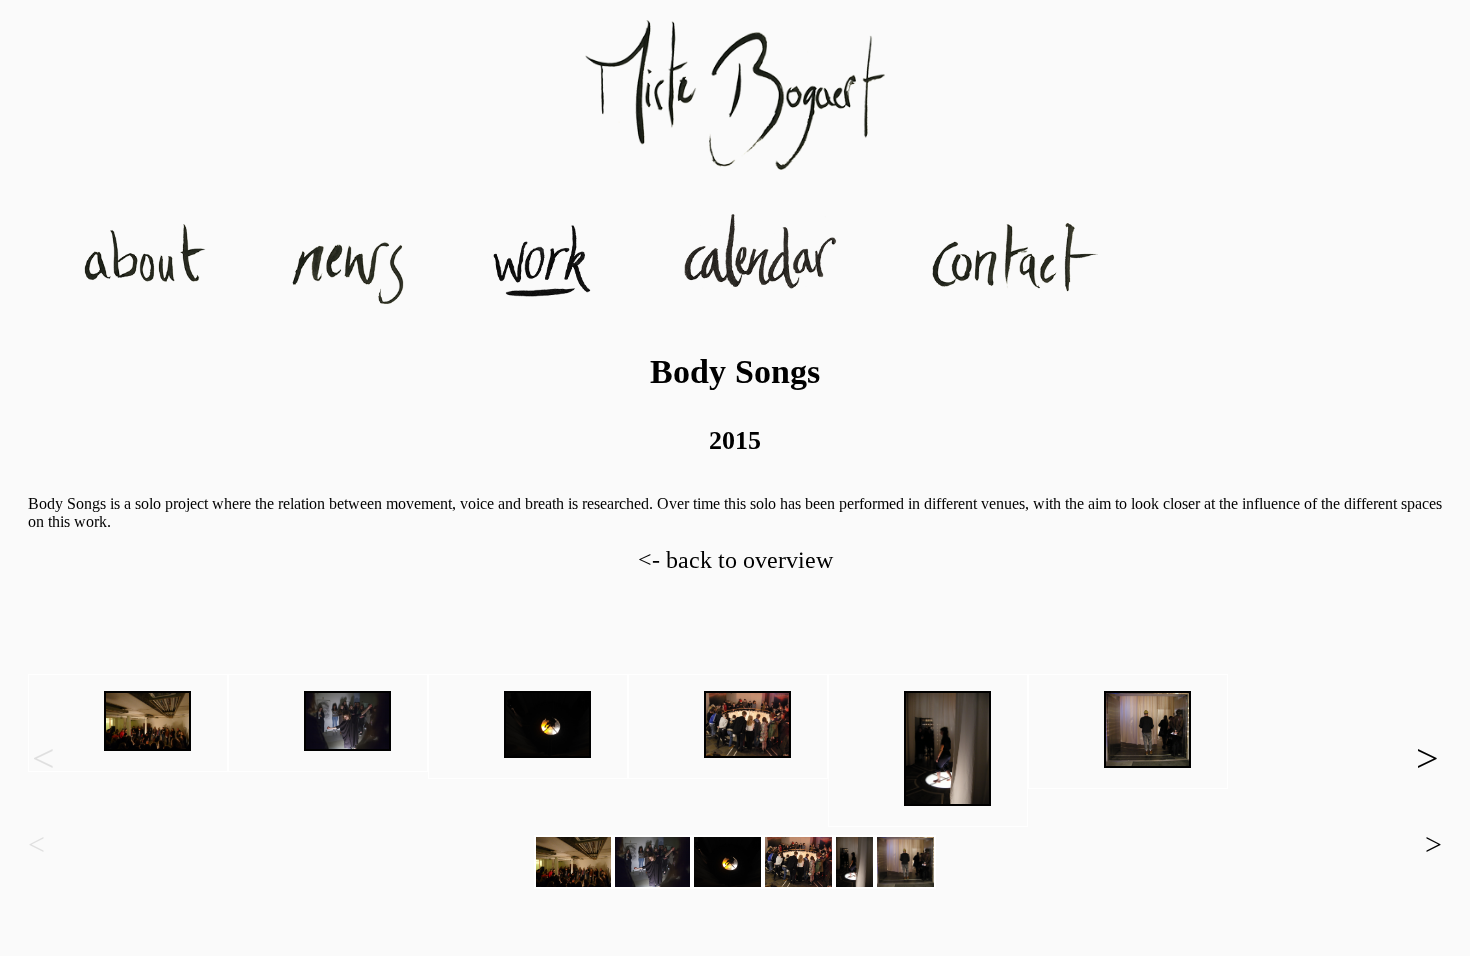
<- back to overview (735, 560)
